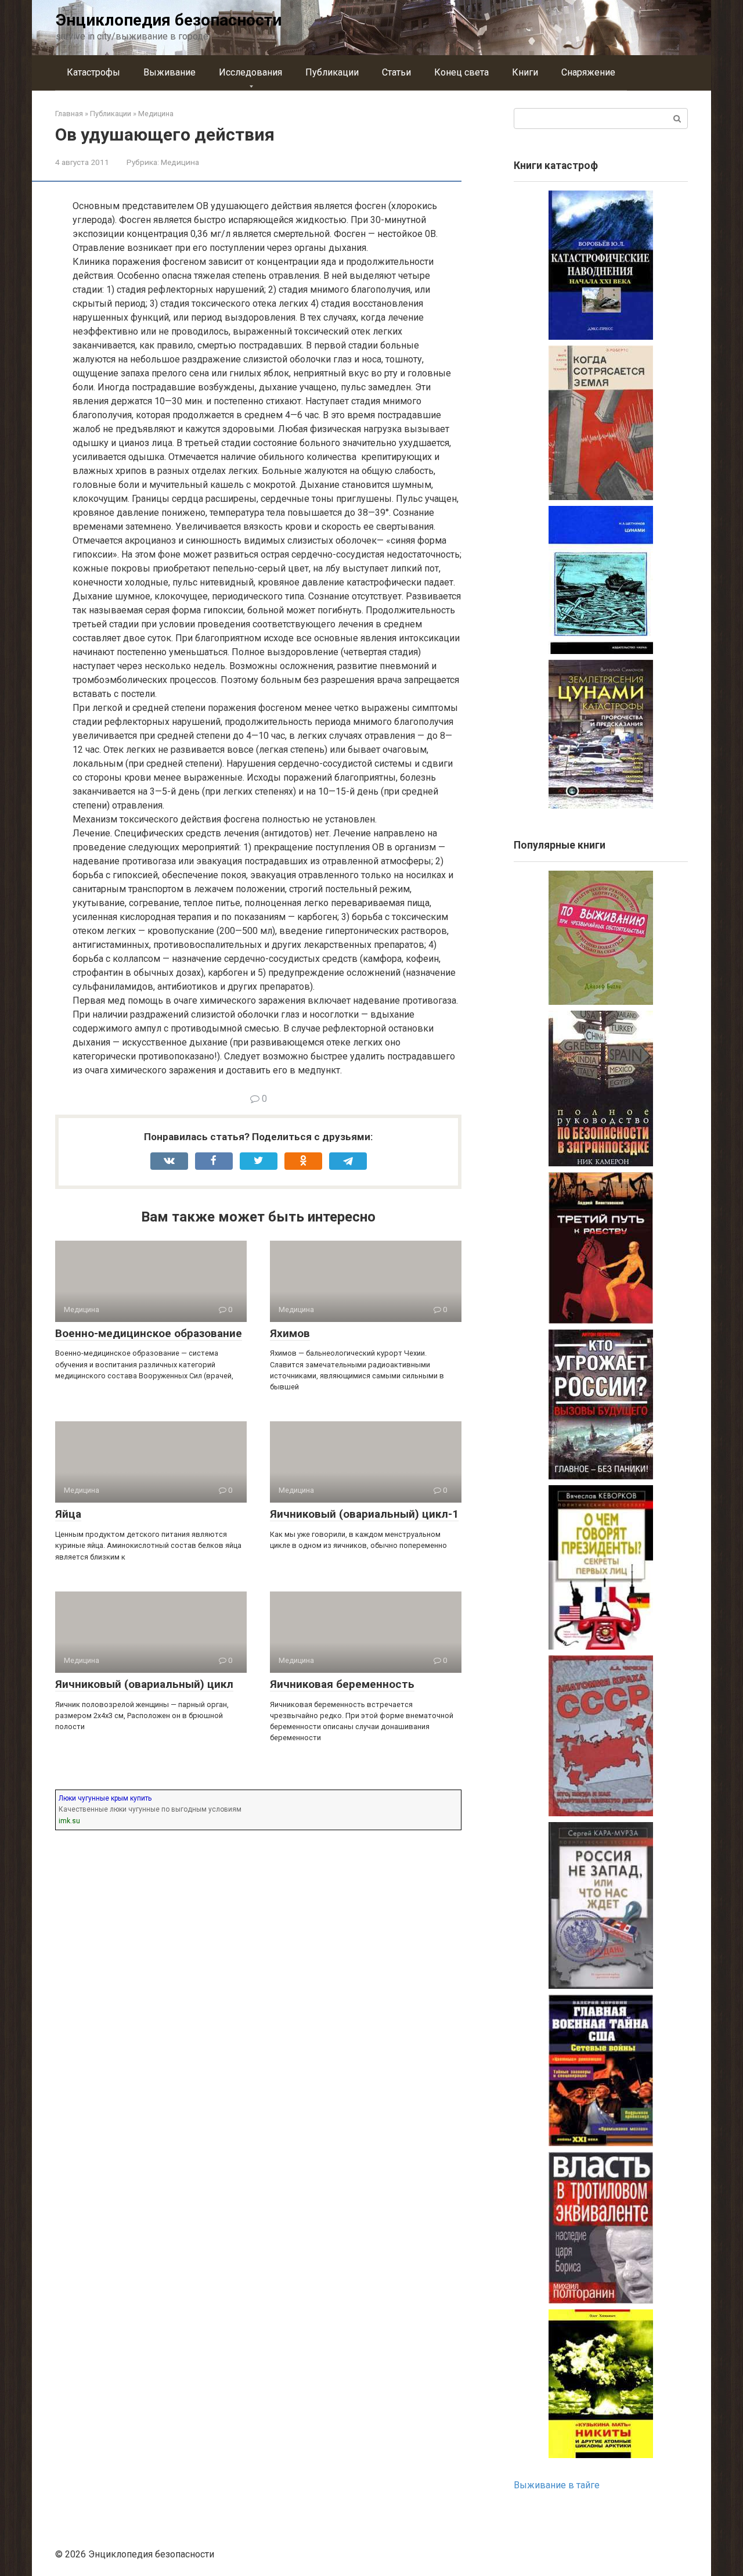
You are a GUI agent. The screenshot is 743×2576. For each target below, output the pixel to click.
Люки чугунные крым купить (105, 1798)
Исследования (250, 72)
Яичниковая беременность (342, 1684)
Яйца (68, 1514)
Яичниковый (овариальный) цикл (144, 1684)
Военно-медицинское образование (149, 1333)
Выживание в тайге (557, 2485)
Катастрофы (93, 72)
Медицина (180, 162)
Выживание (169, 72)
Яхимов (290, 1333)
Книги (525, 72)
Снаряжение (588, 72)
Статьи (396, 72)
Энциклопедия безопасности (169, 20)
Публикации (332, 72)
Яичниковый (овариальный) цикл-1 (364, 1514)
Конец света (461, 72)
